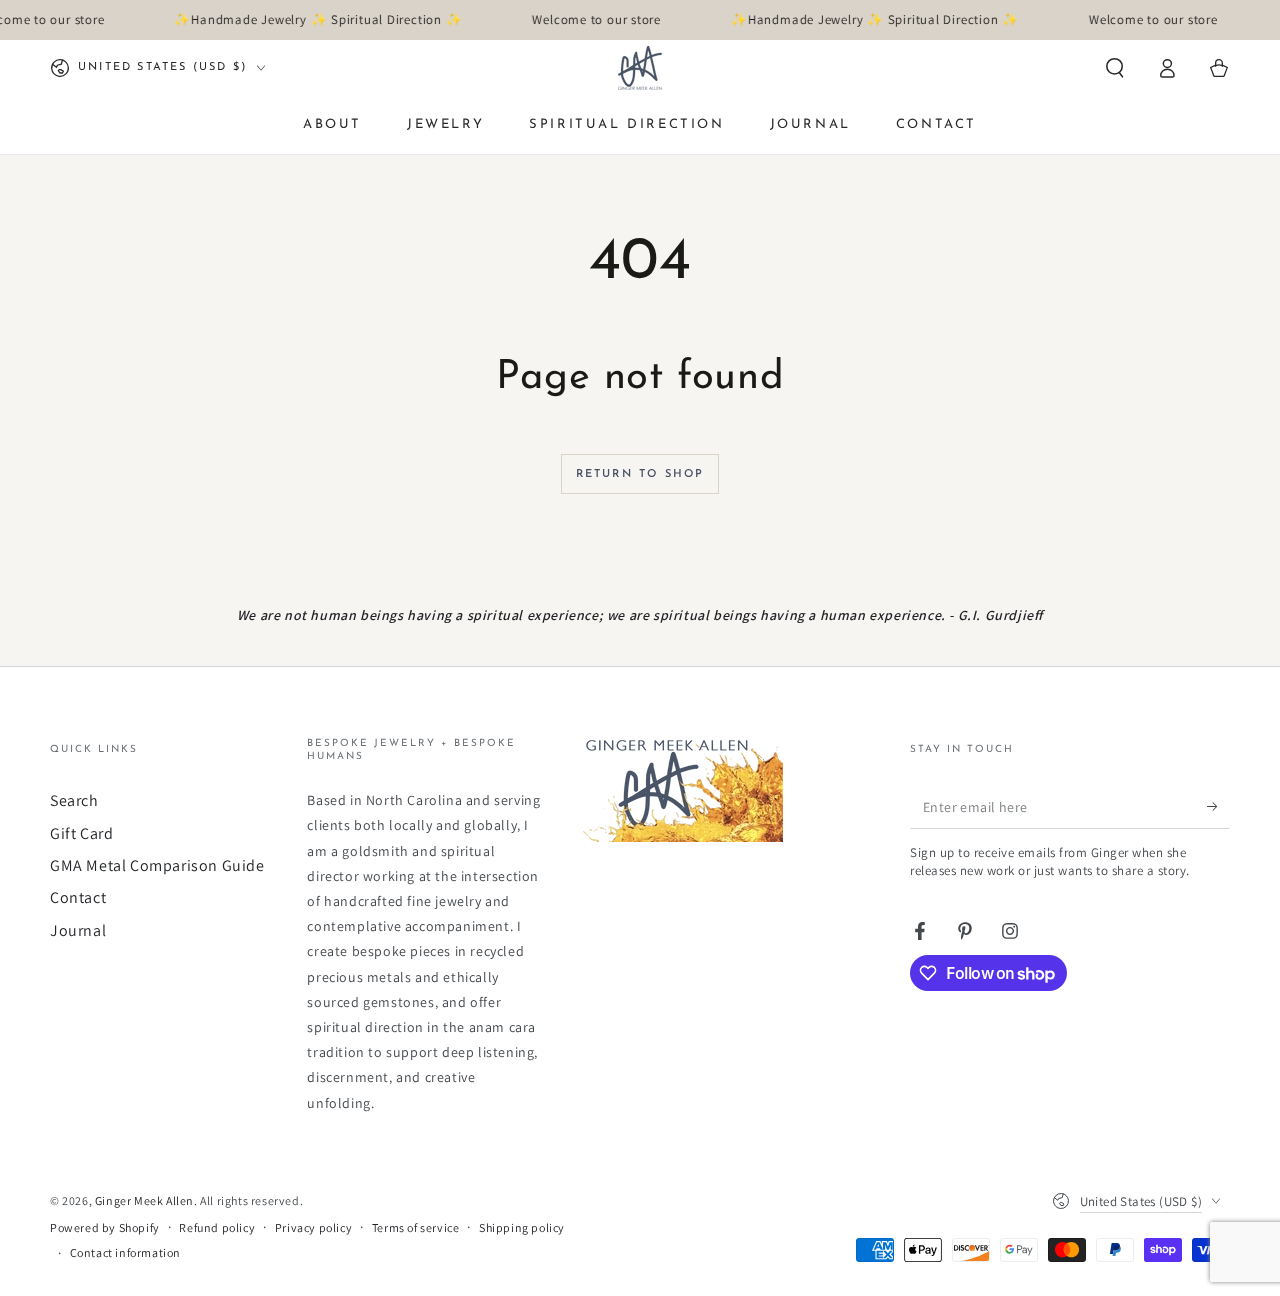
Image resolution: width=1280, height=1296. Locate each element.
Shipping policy (522, 1227)
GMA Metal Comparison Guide (157, 865)
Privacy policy (313, 1227)
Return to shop (640, 474)
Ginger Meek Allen (144, 1200)
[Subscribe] (1218, 806)
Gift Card (81, 833)
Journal (78, 930)
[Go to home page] (640, 68)
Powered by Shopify (105, 1227)
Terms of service (416, 1227)
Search (74, 800)
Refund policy (217, 1227)
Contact (78, 897)
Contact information (125, 1252)
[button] (1115, 68)
